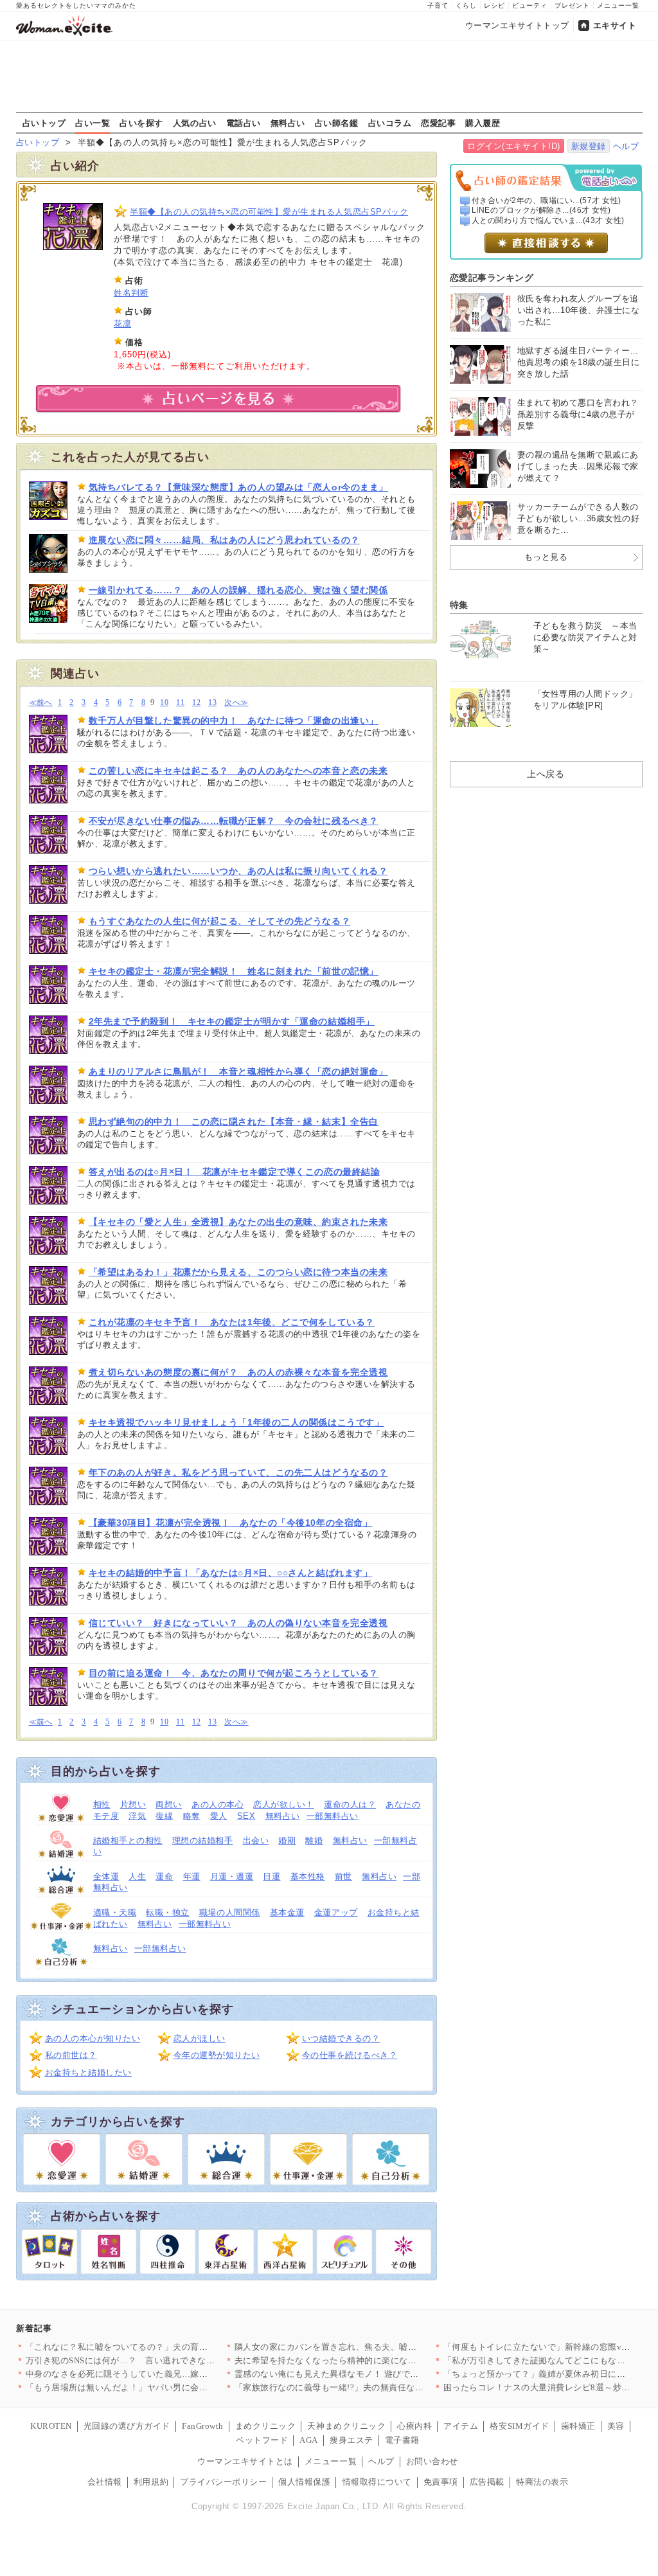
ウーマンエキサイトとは (245, 2461)
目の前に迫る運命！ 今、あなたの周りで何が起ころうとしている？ (234, 1673)
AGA (309, 2440)
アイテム (461, 2426)
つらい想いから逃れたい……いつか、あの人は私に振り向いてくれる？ (238, 871)
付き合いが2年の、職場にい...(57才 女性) (547, 201)
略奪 (192, 1816)
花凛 (122, 324)
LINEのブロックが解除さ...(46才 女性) (541, 210)
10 (164, 703)
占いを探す (141, 123)
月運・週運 (232, 1876)
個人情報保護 (304, 2482)
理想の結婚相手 (203, 1840)
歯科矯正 (578, 2426)
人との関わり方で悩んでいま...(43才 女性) (548, 220)
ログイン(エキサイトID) (514, 146)
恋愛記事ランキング (492, 278)
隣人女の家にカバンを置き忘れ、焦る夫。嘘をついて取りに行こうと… (374, 2347)
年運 (192, 1876)
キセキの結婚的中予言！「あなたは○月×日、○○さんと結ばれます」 (231, 1573)
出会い (256, 1840)
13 (212, 703)
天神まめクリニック (346, 2426)
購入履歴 (483, 123)
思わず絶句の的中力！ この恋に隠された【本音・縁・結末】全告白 (234, 1122)
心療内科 (414, 2426)
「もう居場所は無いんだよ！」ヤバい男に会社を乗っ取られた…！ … (162, 2387)
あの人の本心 (218, 1804)
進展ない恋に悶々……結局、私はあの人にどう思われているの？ (224, 540)
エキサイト (615, 25)
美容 (616, 2426)
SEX (246, 1816)
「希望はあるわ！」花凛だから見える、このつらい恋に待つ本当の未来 (238, 1272)
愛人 (219, 1816)
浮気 (137, 1816)
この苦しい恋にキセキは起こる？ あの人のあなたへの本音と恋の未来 (238, 771)
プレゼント (572, 5)
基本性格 (308, 1876)
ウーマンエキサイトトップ (517, 25)
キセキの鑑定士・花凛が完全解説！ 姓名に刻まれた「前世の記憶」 (234, 971)
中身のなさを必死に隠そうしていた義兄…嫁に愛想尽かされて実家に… (165, 2374)
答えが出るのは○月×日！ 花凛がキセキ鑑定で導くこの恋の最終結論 (235, 1172)
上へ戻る (546, 774)
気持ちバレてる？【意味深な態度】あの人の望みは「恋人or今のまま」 (238, 487)
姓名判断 (131, 293)
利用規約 (151, 2482)
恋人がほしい (200, 2038)
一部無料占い (333, 1816)
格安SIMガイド (519, 2426)
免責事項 (441, 2482)
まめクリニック (266, 2426)
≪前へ (41, 703)
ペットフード (262, 2440)
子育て (438, 5)
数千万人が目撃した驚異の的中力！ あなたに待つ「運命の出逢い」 (234, 720)
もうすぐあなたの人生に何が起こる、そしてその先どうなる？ (220, 921)
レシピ (494, 5)
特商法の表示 (542, 2482)
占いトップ (44, 123)
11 (180, 703)
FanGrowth (203, 2426)
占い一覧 (93, 123)
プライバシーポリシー (223, 2482)
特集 (459, 605)
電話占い (244, 123)
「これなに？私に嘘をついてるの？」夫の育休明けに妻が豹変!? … (156, 2347)
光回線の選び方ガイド (127, 2426)
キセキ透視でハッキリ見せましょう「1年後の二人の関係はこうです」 (236, 1422)
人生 (137, 1876)
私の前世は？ (71, 2055)
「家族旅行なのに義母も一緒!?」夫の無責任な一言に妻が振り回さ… (369, 2387)
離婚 (314, 1840)
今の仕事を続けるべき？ (350, 2055)
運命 (164, 1876)
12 (196, 703)
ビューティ (530, 5)
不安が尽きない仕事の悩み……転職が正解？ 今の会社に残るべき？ (234, 821)
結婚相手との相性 (128, 1840)
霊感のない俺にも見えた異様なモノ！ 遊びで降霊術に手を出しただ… (370, 2374)
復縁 (164, 1816)
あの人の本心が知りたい (93, 2038)
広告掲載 (487, 2482)
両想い (169, 1804)
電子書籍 (402, 2440)
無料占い (288, 123)
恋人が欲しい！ (284, 1804)
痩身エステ (351, 2440)
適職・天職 (115, 1912)
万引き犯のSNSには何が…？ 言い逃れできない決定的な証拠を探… (160, 2360)
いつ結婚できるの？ (341, 2038)
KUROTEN (51, 2426)
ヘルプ (626, 146)
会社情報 (105, 2482)
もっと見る (546, 557)
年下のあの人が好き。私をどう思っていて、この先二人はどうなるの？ (238, 1472)
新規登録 (589, 146)
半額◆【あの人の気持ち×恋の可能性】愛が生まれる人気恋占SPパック (269, 212)
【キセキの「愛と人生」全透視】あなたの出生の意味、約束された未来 (238, 1222)
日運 (271, 1876)
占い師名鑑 (337, 123)
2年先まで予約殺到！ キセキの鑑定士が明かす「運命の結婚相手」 (232, 1021)
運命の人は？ (350, 1804)
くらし (466, 5)
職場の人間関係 (230, 1912)
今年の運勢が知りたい (217, 2055)
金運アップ (336, 1912)
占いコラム (390, 123)
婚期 (287, 1840)
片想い (133, 1804)
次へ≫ (236, 703)
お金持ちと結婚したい (88, 2072)
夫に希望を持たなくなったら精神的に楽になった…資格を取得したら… (374, 2360)
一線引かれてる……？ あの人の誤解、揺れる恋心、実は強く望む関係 (238, 590)
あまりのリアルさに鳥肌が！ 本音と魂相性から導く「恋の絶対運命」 (238, 1071)
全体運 (106, 1876)
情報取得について (377, 2482)
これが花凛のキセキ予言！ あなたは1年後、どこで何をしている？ (232, 1322)
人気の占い (195, 123)
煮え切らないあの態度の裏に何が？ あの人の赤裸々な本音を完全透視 (238, 1372)
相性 (102, 1804)
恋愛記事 (438, 123)
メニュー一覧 (618, 5)
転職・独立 (168, 1912)
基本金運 (287, 1912)
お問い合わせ (432, 2461)
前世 (343, 1876)
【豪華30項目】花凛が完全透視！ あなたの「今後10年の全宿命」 (231, 1523)
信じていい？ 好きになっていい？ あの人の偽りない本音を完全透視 (238, 1623)
